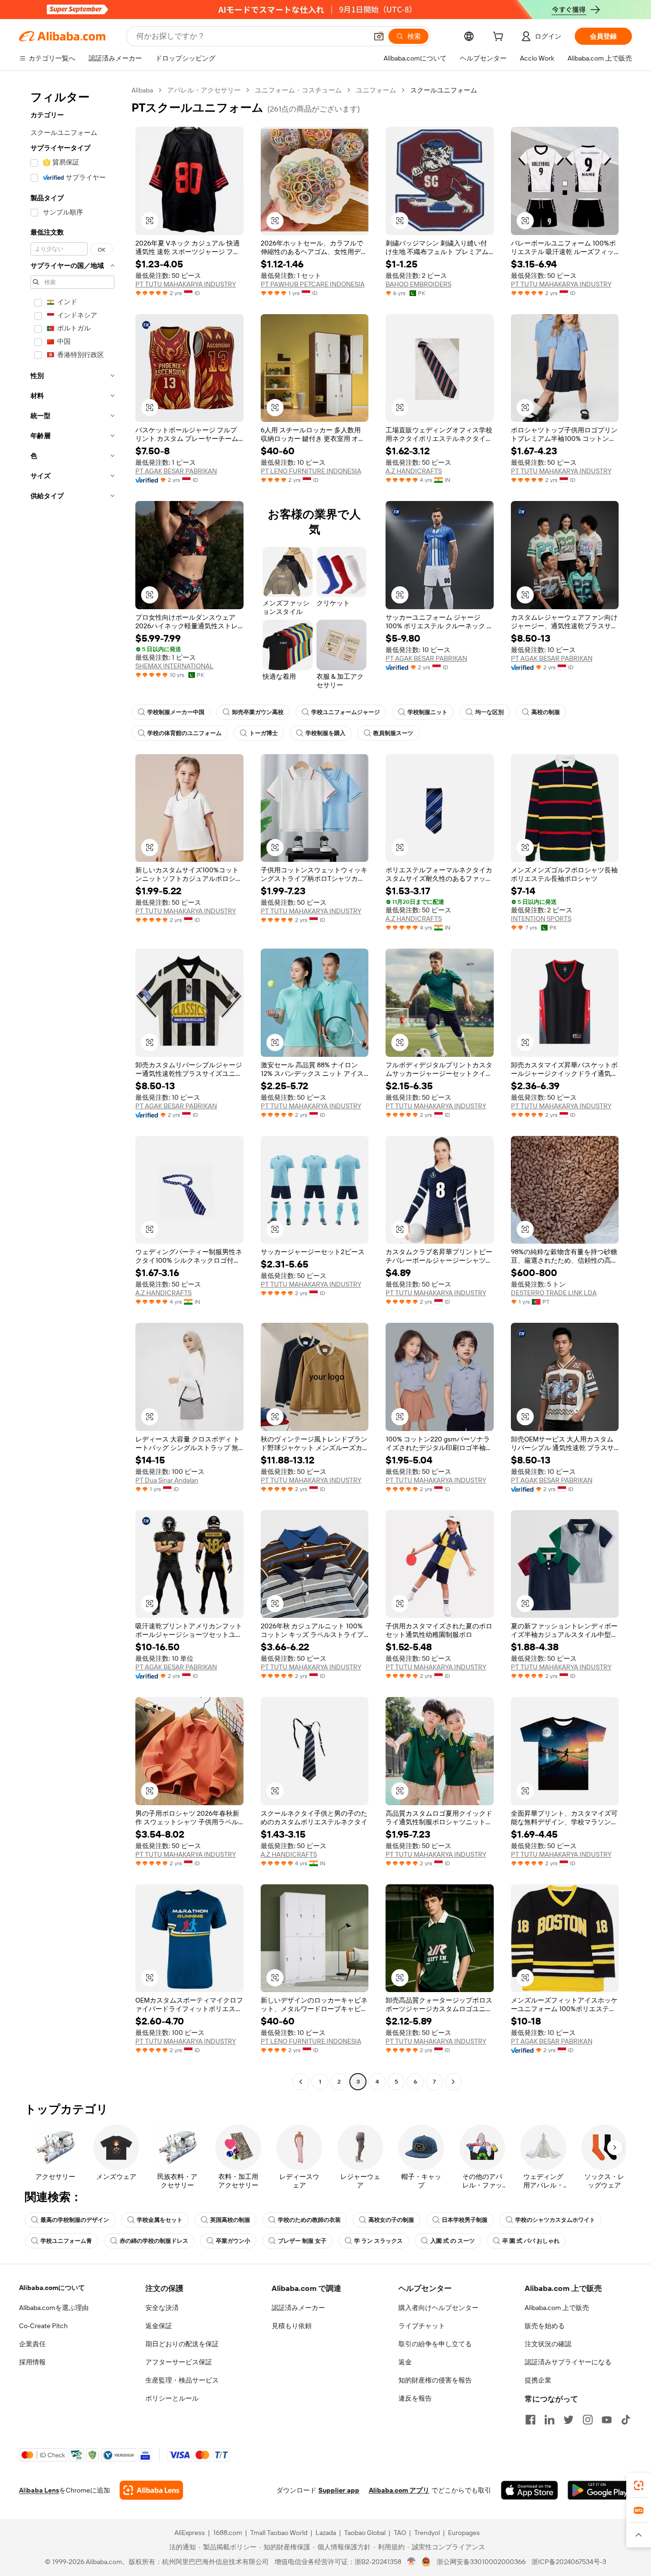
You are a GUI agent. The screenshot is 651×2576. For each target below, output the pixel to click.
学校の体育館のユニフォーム (184, 733)
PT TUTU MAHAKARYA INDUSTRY (186, 284)
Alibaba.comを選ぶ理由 (54, 2308)
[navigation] (72, 1087)
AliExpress (190, 2533)
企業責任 (32, 2344)
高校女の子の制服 (391, 2220)
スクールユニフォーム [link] (444, 90)
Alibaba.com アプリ (399, 2490)
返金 (405, 2362)
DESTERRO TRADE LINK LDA (554, 1293)
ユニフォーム (376, 90)
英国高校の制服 (230, 2220)
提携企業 (538, 2380)
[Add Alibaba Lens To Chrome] (151, 2490)
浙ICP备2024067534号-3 (569, 2562)
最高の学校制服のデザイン (75, 2220)
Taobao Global (365, 2533)
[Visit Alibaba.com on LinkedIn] (549, 2420)
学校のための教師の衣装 (309, 2220)
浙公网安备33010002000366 (481, 2562)
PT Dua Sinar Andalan (167, 1480)
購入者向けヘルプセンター (438, 2308)
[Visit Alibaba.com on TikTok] (626, 2420)
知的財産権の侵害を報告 (435, 2380)
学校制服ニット (427, 712)
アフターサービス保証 (179, 2362)
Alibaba (142, 90)
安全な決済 (162, 2308)
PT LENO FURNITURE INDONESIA (311, 471)
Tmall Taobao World (279, 2533)
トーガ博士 (264, 733)
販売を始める (545, 2326)
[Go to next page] (453, 2082)
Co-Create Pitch (43, 2326)
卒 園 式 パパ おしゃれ (531, 2241)
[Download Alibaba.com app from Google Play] (600, 2490)
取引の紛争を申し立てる (435, 2344)
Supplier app (339, 2490)
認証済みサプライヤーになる (568, 2362)
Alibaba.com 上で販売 (557, 2308)
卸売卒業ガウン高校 (258, 712)
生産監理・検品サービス (182, 2380)
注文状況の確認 (548, 2344)
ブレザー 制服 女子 (302, 2241)
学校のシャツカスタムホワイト (555, 2220)
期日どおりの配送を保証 (182, 2344)
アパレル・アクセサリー (204, 90)
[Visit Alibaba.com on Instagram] (588, 2420)
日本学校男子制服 (465, 2220)
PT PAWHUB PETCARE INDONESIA (313, 284)
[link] (639, 2485)
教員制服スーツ (393, 733)
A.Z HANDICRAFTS (414, 471)
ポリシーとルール (172, 2398)
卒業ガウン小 (233, 2241)
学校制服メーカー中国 (176, 712)
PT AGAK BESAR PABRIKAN (176, 471)
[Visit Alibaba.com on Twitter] (569, 2420)
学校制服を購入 (325, 733)
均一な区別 (489, 712)
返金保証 (159, 2326)
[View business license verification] (412, 2562)
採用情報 (32, 2362)
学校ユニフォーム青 (66, 2241)
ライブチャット (422, 2326)
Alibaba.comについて (52, 2288)
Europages (464, 2533)
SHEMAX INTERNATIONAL (174, 666)
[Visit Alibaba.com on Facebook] (530, 2420)
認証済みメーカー (298, 2308)
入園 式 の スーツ (453, 2241)
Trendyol (427, 2533)
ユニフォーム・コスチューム (298, 90)
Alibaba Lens (39, 2490)
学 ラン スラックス (378, 2241)
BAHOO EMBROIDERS (418, 284)
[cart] (500, 38)
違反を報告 (415, 2398)
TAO (400, 2533)
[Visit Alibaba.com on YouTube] (607, 2420)
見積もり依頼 (292, 2326)
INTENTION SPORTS (541, 919)
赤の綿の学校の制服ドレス (154, 2241)
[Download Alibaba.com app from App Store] (529, 2490)
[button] (379, 36)
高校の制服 (546, 712)
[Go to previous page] (301, 2082)
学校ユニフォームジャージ (346, 712)
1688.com (228, 2533)
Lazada (326, 2533)
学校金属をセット (160, 2220)
